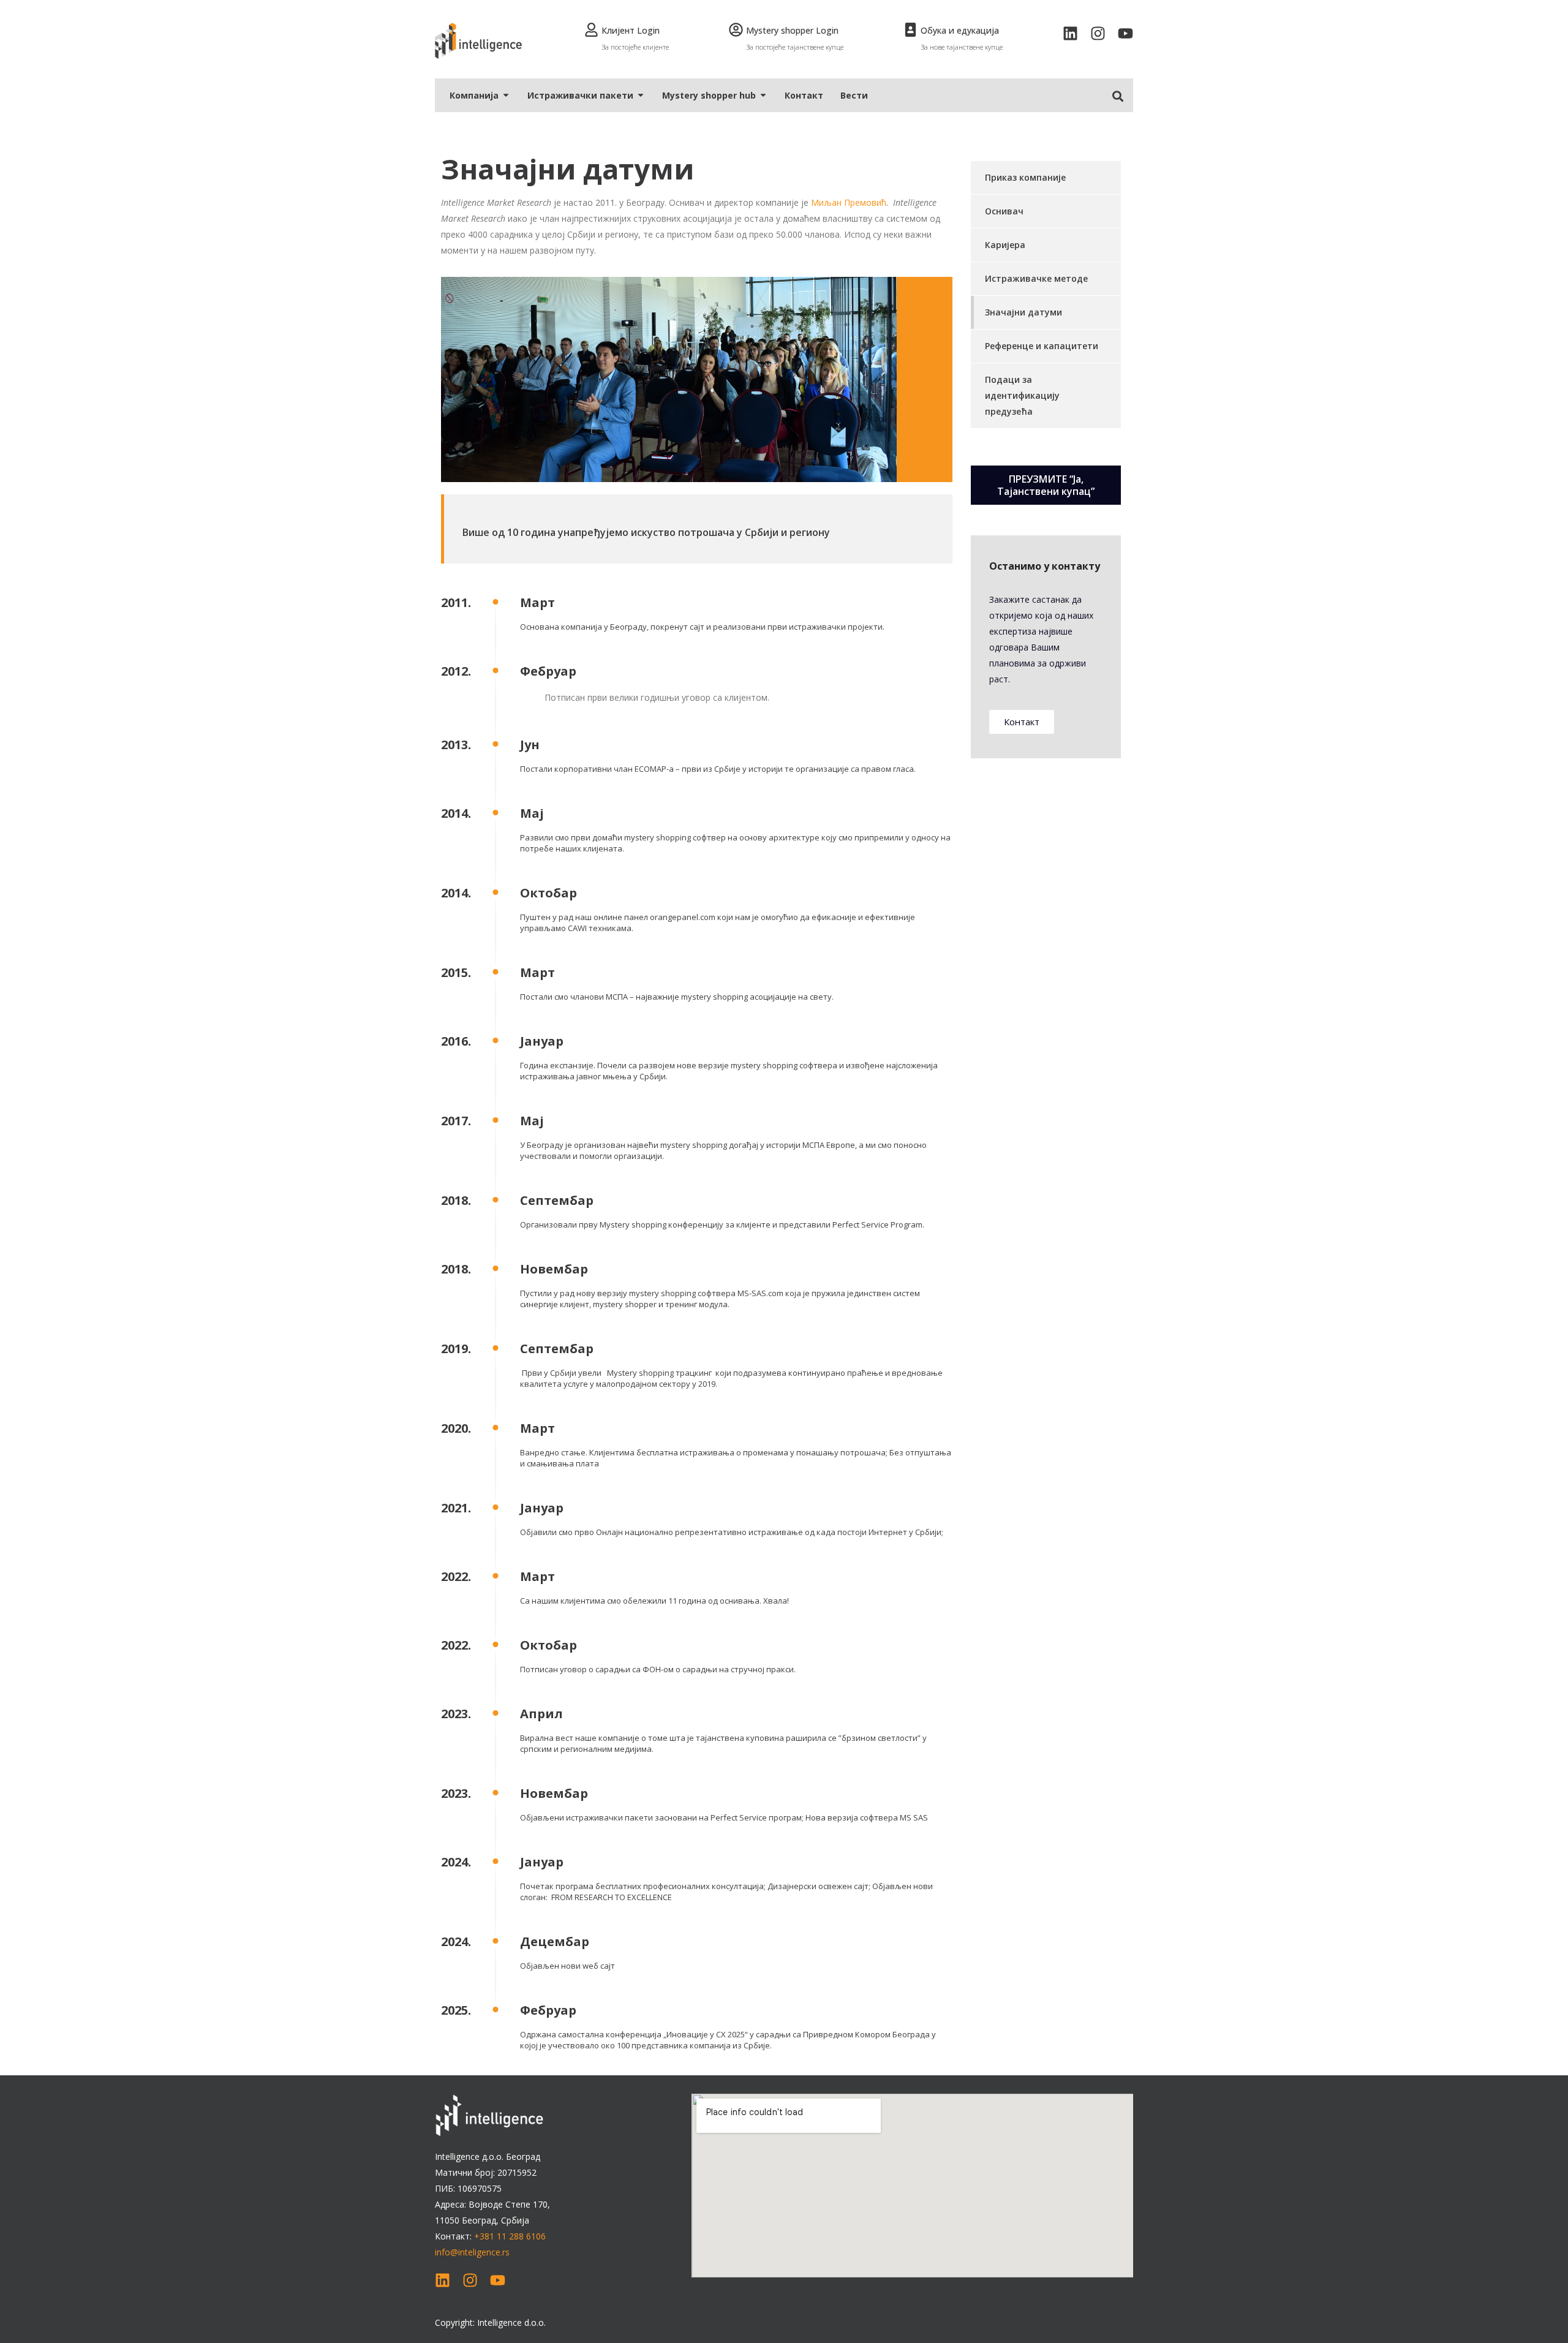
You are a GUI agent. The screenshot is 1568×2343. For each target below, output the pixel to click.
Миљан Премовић (849, 202)
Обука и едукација (960, 30)
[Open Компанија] (506, 95)
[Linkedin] (1070, 33)
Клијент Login (631, 30)
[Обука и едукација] (910, 30)
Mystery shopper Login (792, 30)
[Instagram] (1098, 33)
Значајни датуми (1023, 312)
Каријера (1005, 245)
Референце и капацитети (1042, 346)
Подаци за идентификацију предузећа (1022, 395)
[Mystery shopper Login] (736, 30)
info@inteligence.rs (472, 2252)
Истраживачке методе (1036, 278)
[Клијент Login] (591, 30)
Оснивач (1004, 211)
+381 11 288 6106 (510, 2236)
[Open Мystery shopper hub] (763, 95)
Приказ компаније (1025, 177)
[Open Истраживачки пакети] (641, 95)
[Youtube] (1125, 33)
